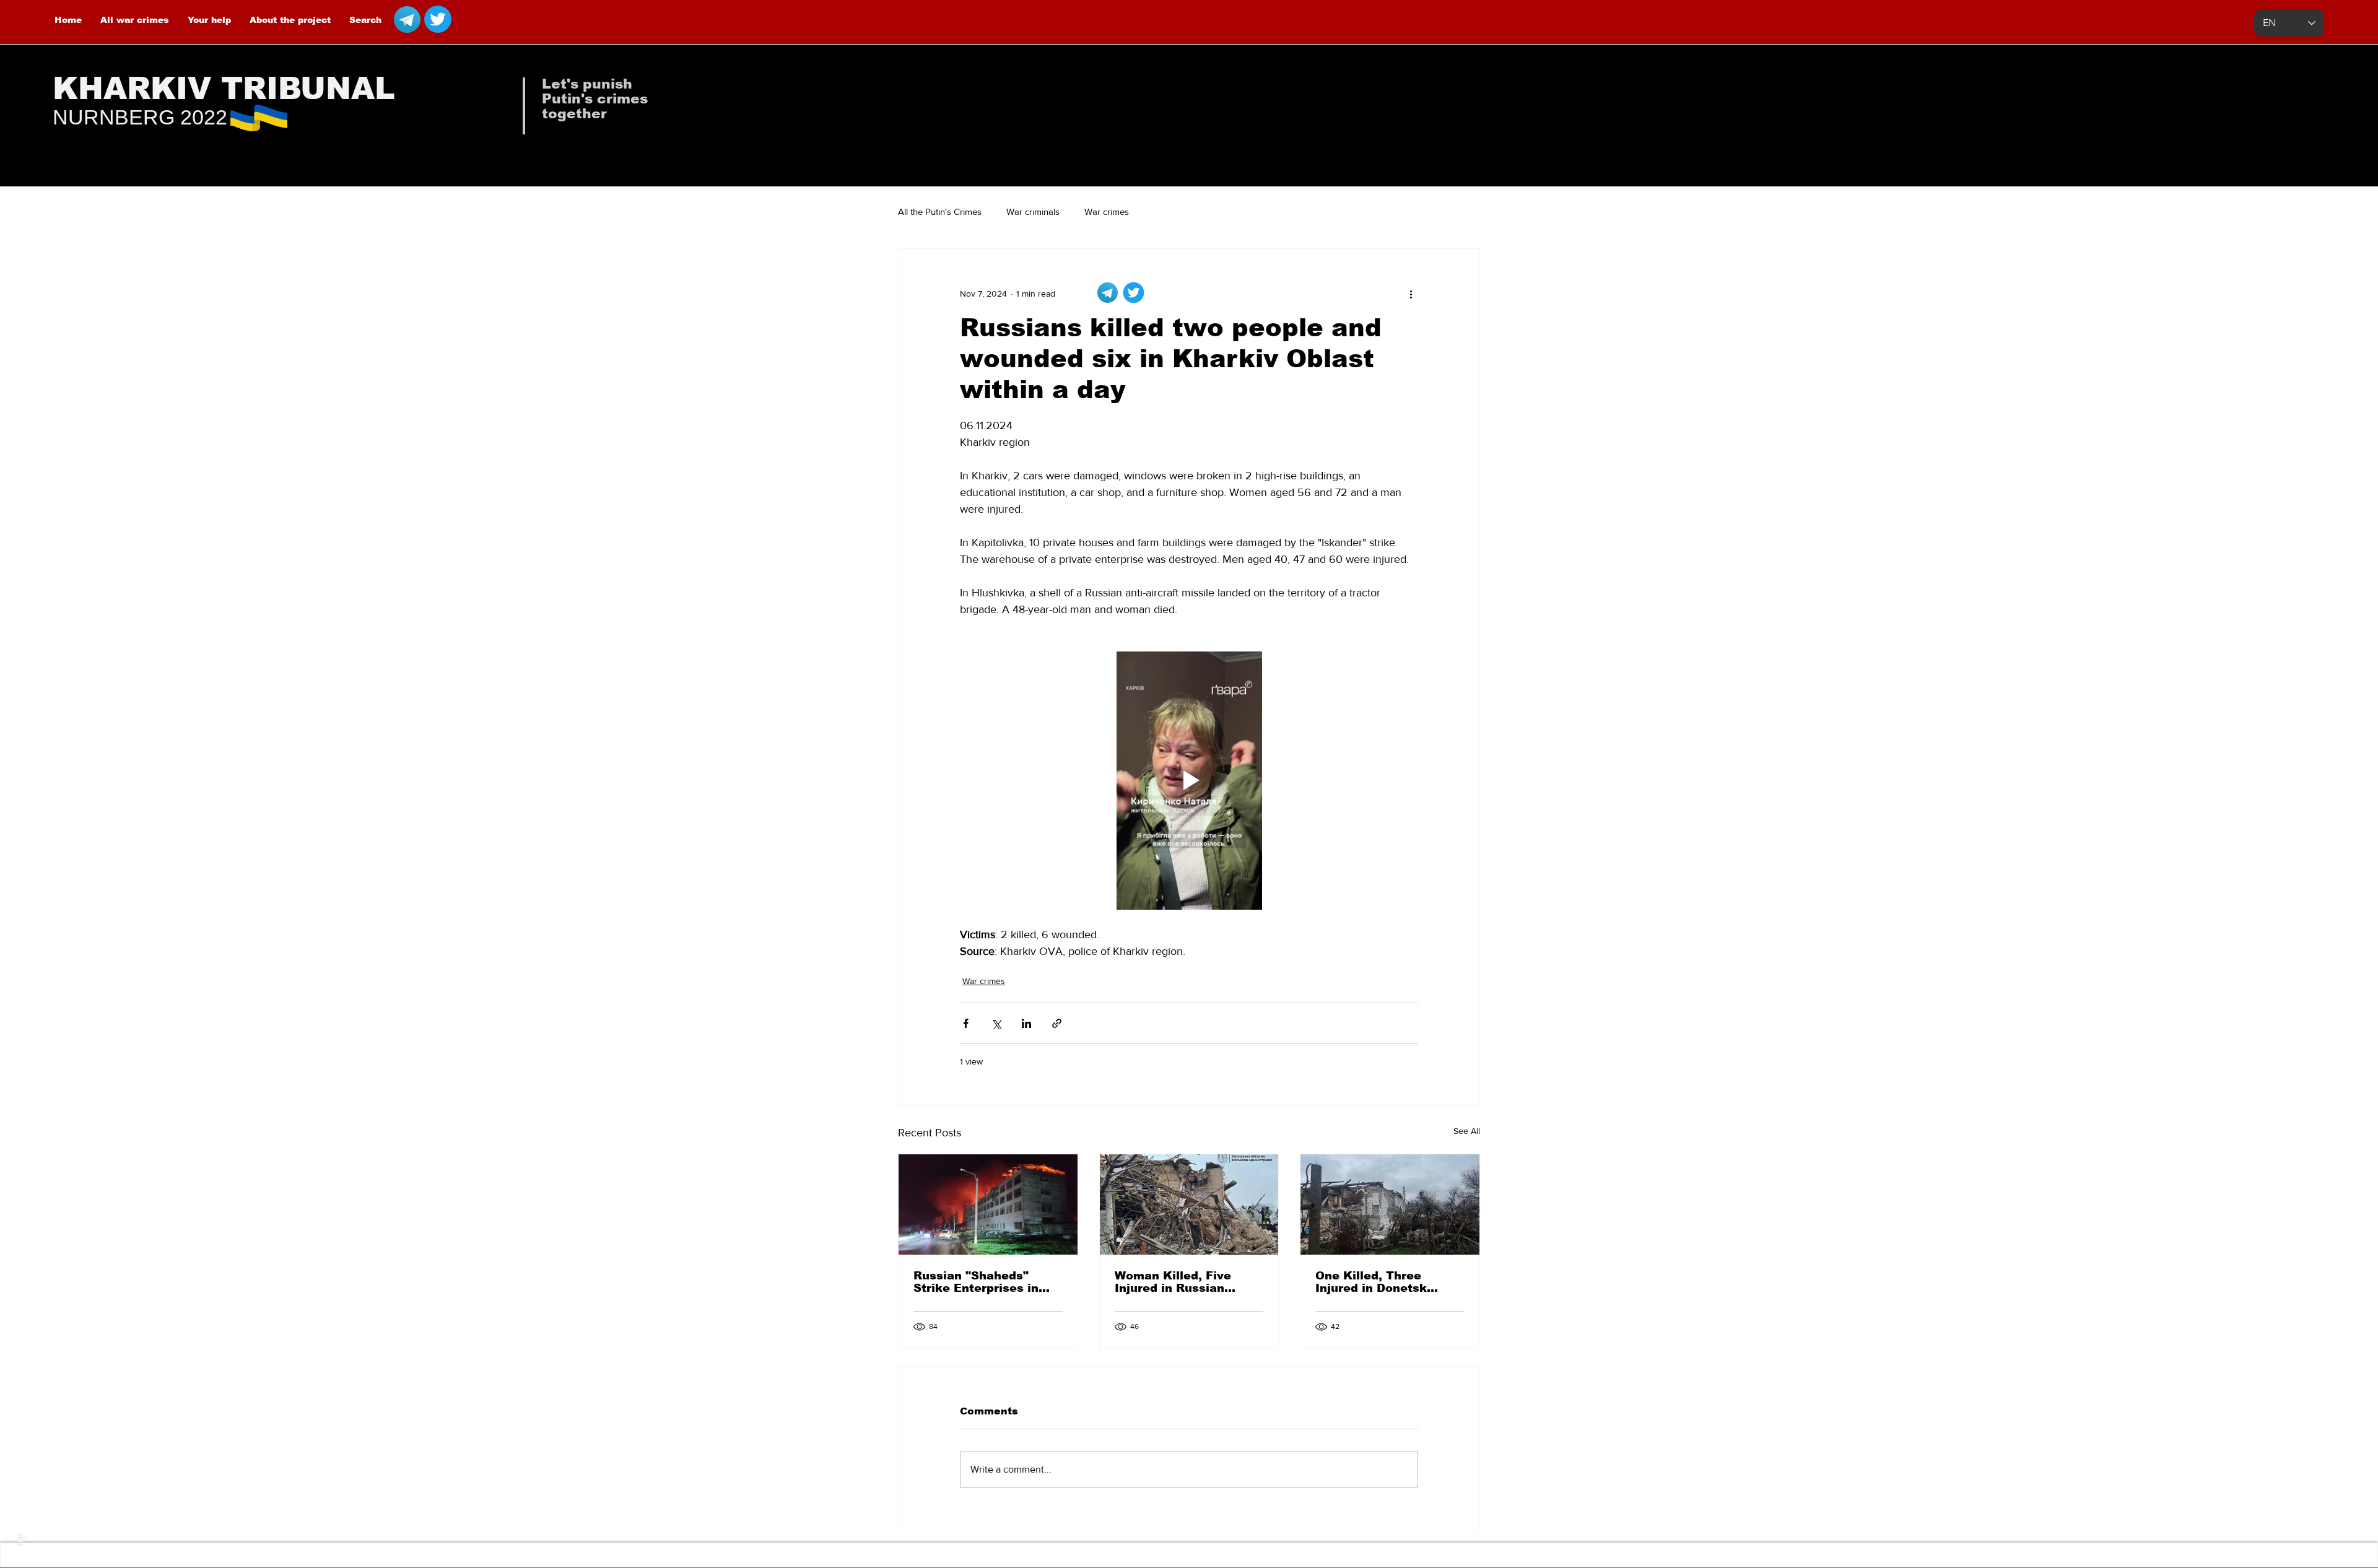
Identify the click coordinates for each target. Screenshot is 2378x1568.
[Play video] (1189, 780)
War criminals (1033, 211)
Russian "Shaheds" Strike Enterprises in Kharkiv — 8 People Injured (976, 1282)
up (20, 1540)
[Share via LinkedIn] (1026, 1023)
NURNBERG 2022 (140, 117)
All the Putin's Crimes (940, 211)
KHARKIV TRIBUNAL (224, 89)
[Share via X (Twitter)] (996, 1023)
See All (1467, 1131)
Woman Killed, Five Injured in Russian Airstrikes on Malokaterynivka (1173, 1282)
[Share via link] (1057, 1023)
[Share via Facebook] (966, 1023)
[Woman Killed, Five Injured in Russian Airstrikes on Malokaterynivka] (1189, 1204)
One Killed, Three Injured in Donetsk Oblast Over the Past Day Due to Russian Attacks (1378, 1282)
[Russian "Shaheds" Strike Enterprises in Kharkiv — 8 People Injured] (988, 1204)
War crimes (1107, 211)
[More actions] (1411, 294)
